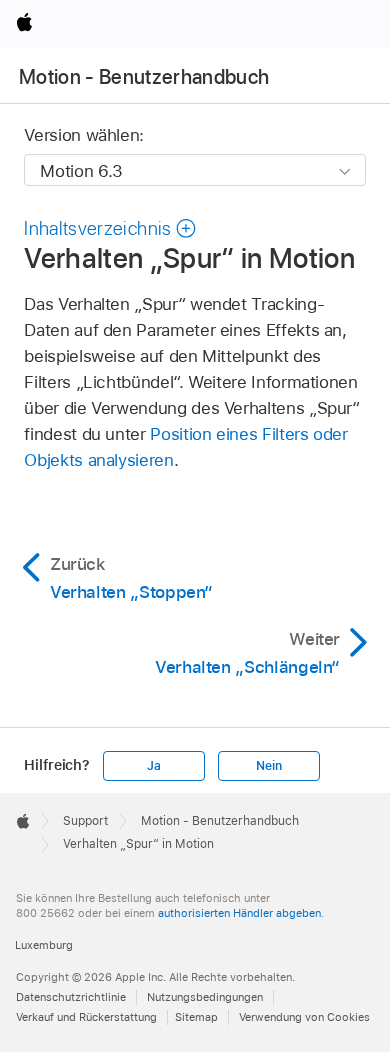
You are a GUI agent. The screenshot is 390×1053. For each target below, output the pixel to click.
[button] (110, 228)
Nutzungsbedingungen (205, 997)
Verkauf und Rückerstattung (86, 1017)
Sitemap (196, 1017)
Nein (268, 766)
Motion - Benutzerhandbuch (144, 77)
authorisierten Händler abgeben (239, 913)
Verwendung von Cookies (304, 1017)
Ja (154, 766)
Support (85, 821)
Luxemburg (44, 945)
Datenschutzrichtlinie (71, 997)
